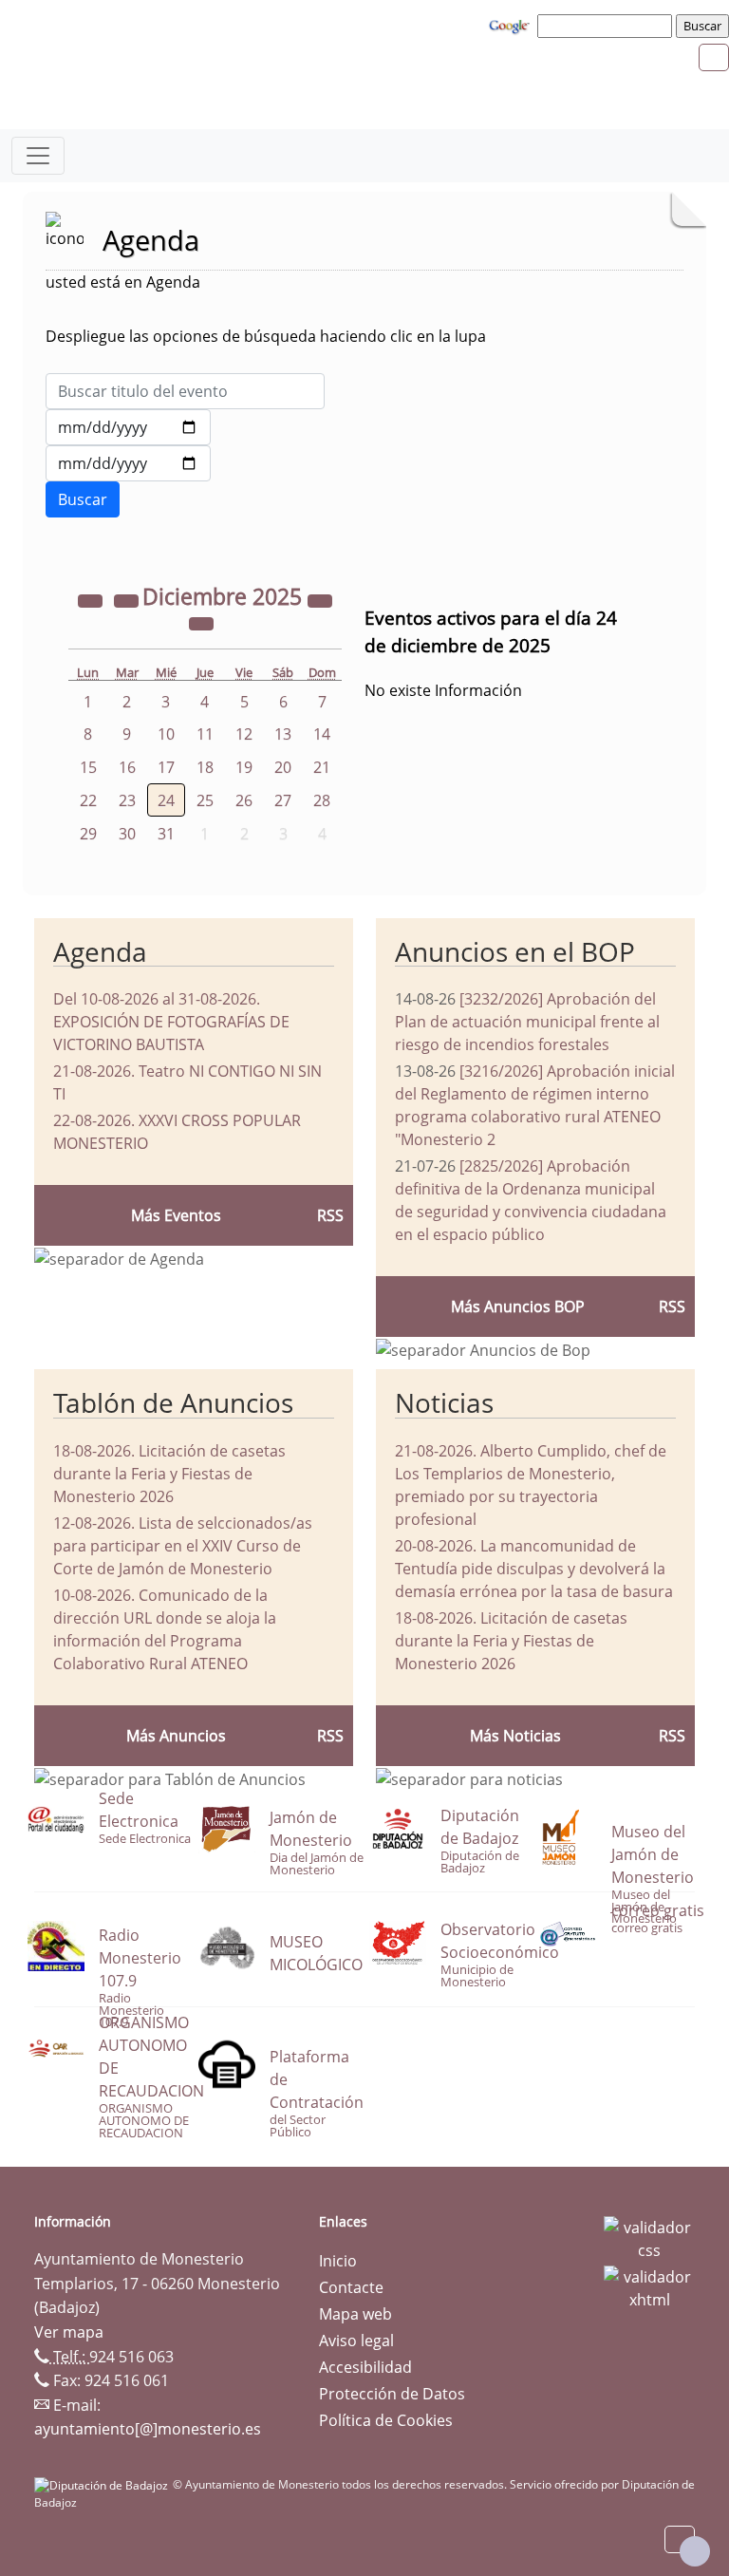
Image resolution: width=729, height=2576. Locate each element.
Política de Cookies (386, 2420)
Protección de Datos (392, 2394)
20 (283, 767)
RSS (330, 1736)
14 (322, 734)
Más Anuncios (176, 1736)
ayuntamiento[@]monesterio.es (148, 2429)
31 (166, 834)
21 (322, 767)
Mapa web (355, 2314)
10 (166, 734)
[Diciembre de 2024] (92, 599)
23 (127, 800)
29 (88, 834)
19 (244, 767)
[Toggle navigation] (38, 156)
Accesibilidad (365, 2367)
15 (88, 767)
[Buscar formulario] (83, 499)
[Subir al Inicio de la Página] (695, 2551)
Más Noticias (515, 1736)
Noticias (444, 1402)
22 (88, 800)
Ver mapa (69, 2332)
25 (205, 800)
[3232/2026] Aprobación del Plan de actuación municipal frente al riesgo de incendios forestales (527, 1022)
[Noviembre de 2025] (128, 599)
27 (283, 800)
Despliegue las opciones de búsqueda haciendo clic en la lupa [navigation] (266, 336)
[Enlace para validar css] (649, 2237)
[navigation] (607, 26)
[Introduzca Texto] (185, 391)
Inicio (338, 2261)
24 (166, 800)
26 (244, 800)
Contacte (351, 2287)
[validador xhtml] (649, 2286)
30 (127, 834)
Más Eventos (176, 1215)
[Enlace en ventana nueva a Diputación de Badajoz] (103, 2484)
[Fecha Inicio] (128, 427)
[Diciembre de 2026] (320, 599)
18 (205, 767)
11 (205, 734)
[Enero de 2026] (201, 622)
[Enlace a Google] (512, 25)
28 (322, 800)
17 (166, 767)
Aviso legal (356, 2341)
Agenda (100, 951)
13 (283, 734)
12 (244, 734)
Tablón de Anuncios (173, 1402)
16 (127, 767)
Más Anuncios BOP (518, 1307)
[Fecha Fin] (128, 463)
